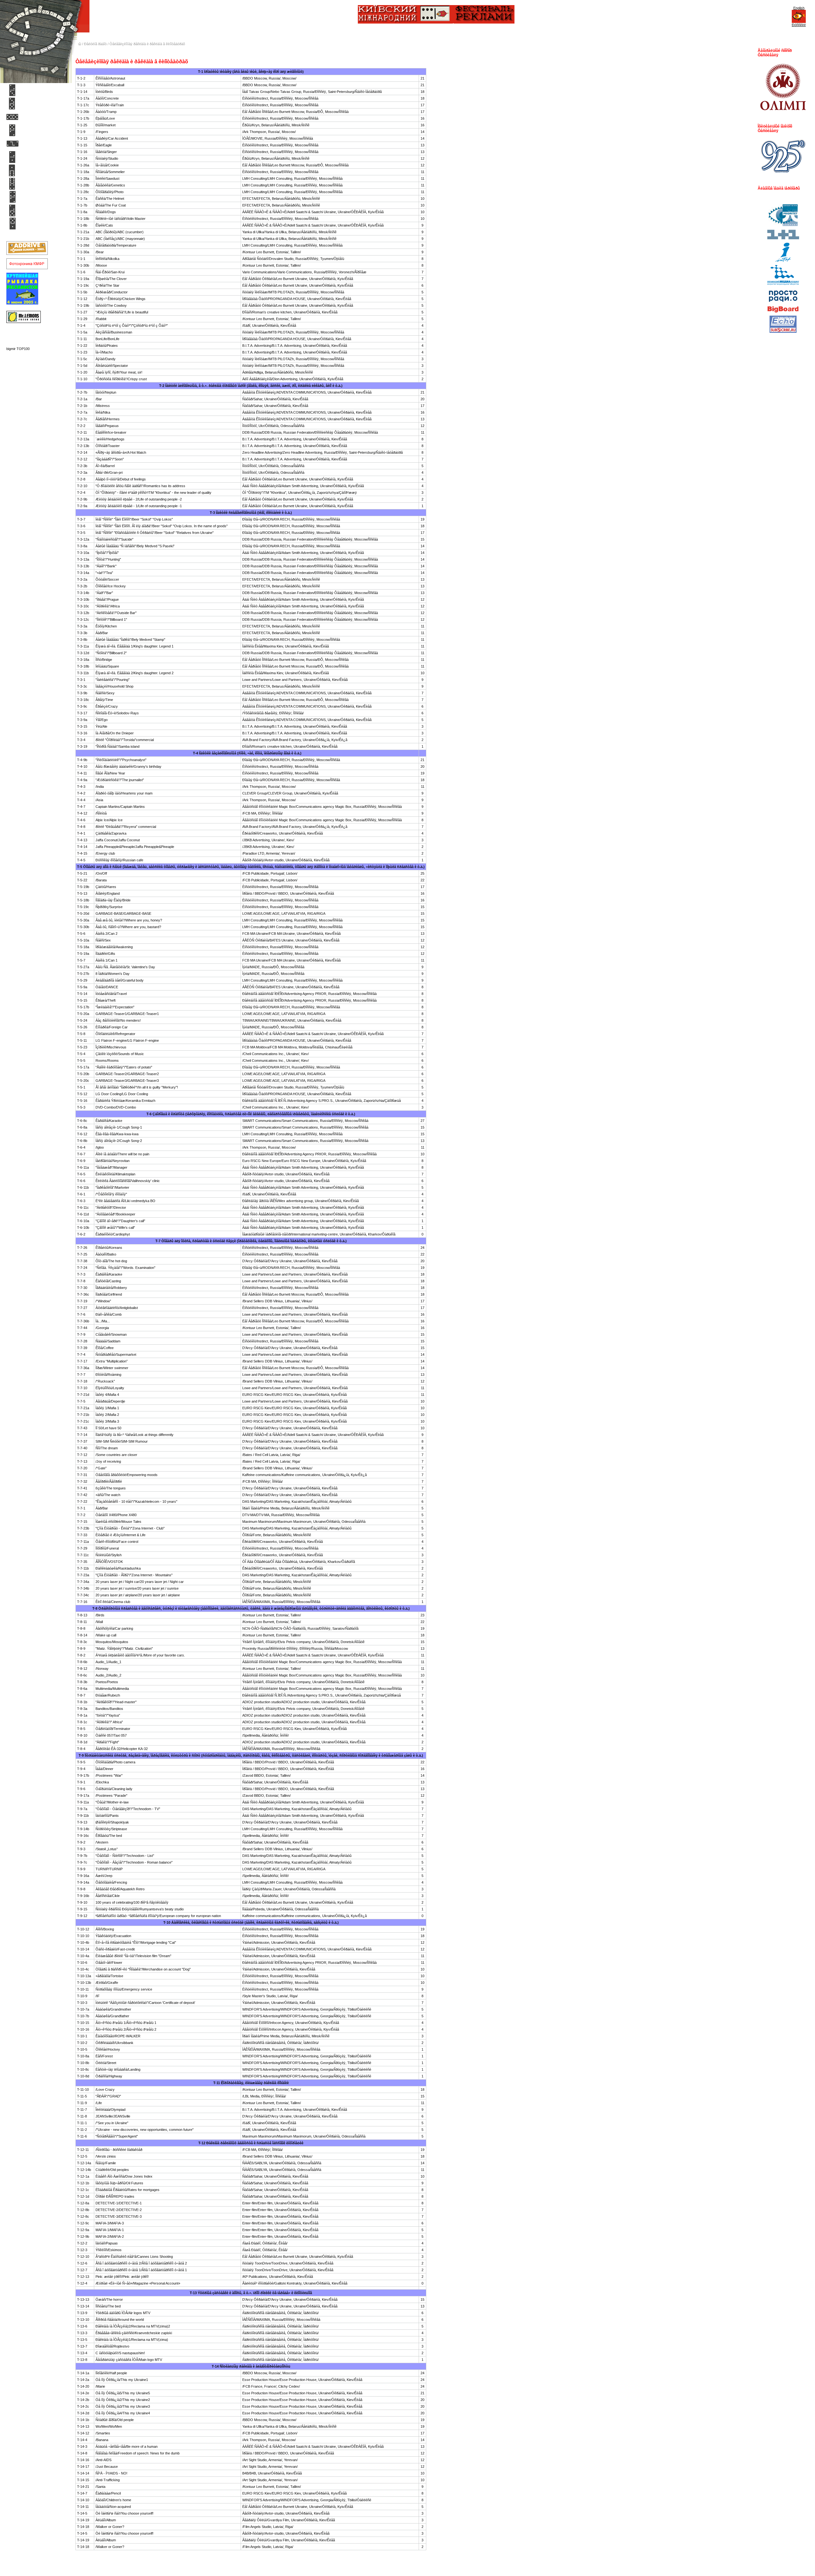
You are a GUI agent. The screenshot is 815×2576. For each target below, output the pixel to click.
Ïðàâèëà (27, 143)
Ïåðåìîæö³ (28, 90)
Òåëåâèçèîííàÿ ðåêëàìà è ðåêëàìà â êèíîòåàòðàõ (147, 44)
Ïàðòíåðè (27, 157)
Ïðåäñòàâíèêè (32, 184)
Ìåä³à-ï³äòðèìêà (33, 170)
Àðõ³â (25, 197)
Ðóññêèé (799, 25)
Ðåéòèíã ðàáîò (32, 117)
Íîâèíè (24, 224)
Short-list (28, 103)
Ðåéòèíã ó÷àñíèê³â (36, 130)
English (799, 8)
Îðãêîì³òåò (28, 210)
